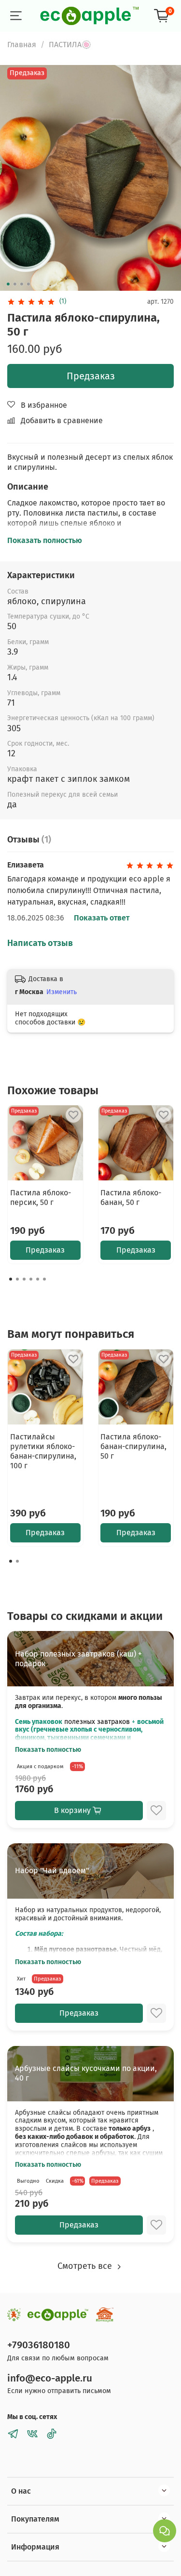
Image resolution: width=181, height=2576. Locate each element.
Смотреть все (86, 2266)
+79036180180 (39, 2345)
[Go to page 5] (38, 1279)
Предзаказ (91, 376)
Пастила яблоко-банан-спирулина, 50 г (133, 1446)
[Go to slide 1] (8, 284)
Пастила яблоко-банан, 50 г (131, 1197)
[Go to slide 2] (14, 284)
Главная (22, 45)
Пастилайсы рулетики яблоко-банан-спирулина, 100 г (43, 1451)
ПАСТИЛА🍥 (70, 45)
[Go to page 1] (11, 1279)
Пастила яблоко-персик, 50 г (41, 1197)
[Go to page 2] (17, 1279)
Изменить (62, 992)
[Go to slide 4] (28, 284)
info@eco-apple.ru (50, 2378)
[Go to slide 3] (21, 284)
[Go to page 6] (44, 1279)
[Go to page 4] (31, 1279)
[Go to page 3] (24, 1279)
